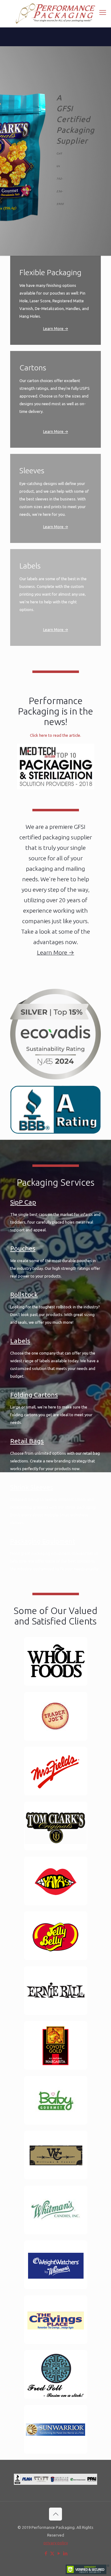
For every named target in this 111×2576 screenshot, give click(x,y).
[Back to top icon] (55, 2514)
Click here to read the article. (55, 735)
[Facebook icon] (46, 2553)
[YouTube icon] (59, 2553)
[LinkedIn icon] (65, 2553)
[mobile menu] (103, 12)
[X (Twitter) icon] (52, 2553)
